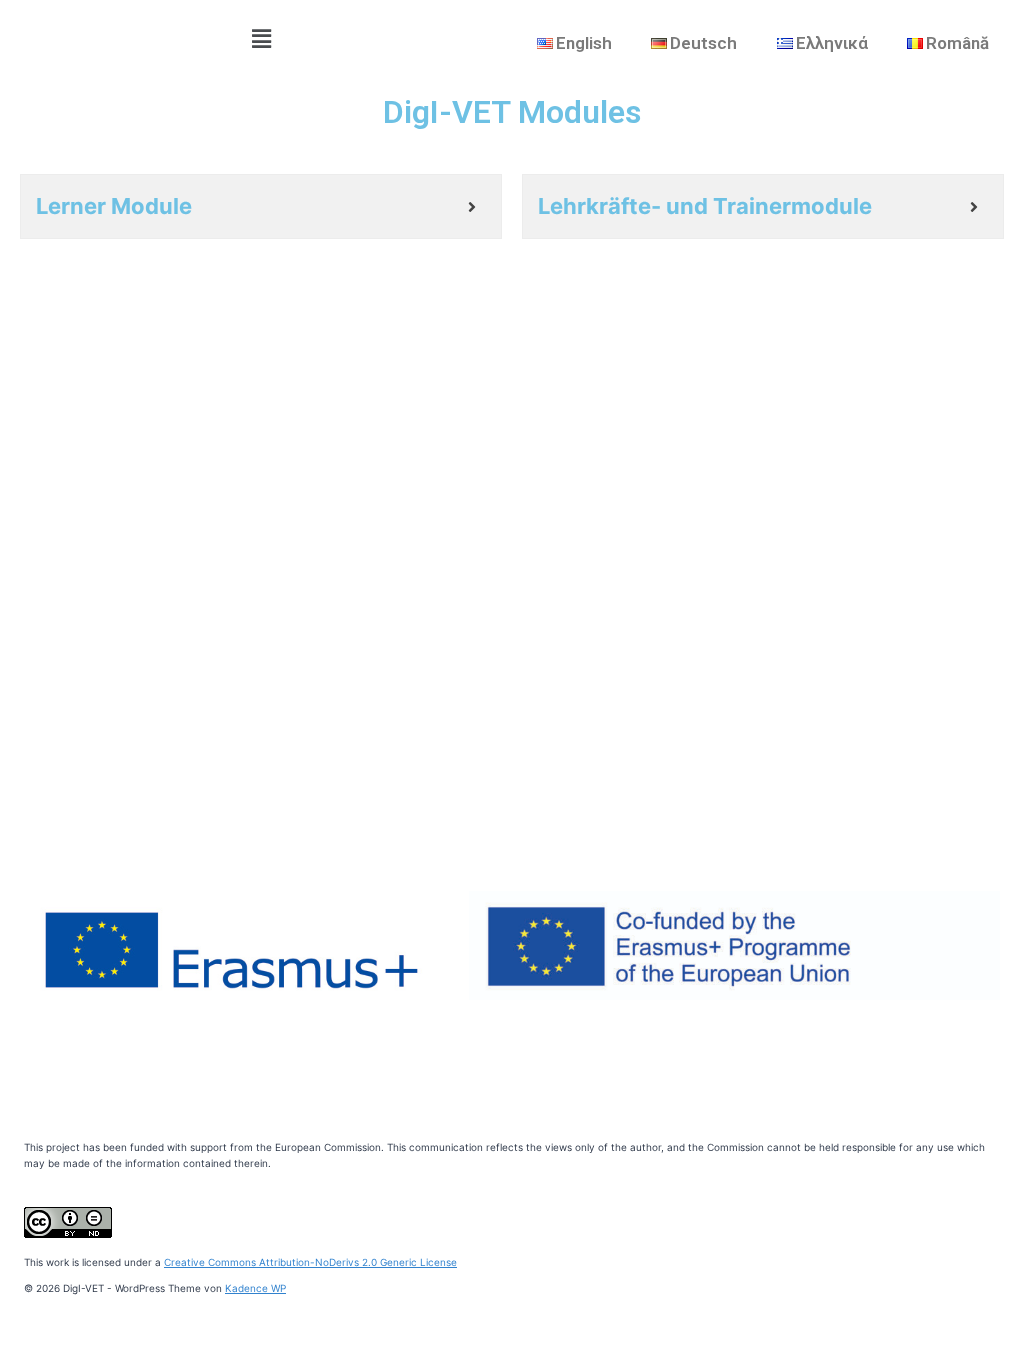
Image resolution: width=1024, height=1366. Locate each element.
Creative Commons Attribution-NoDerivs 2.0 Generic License (310, 1262)
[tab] (261, 206)
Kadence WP (255, 1288)
